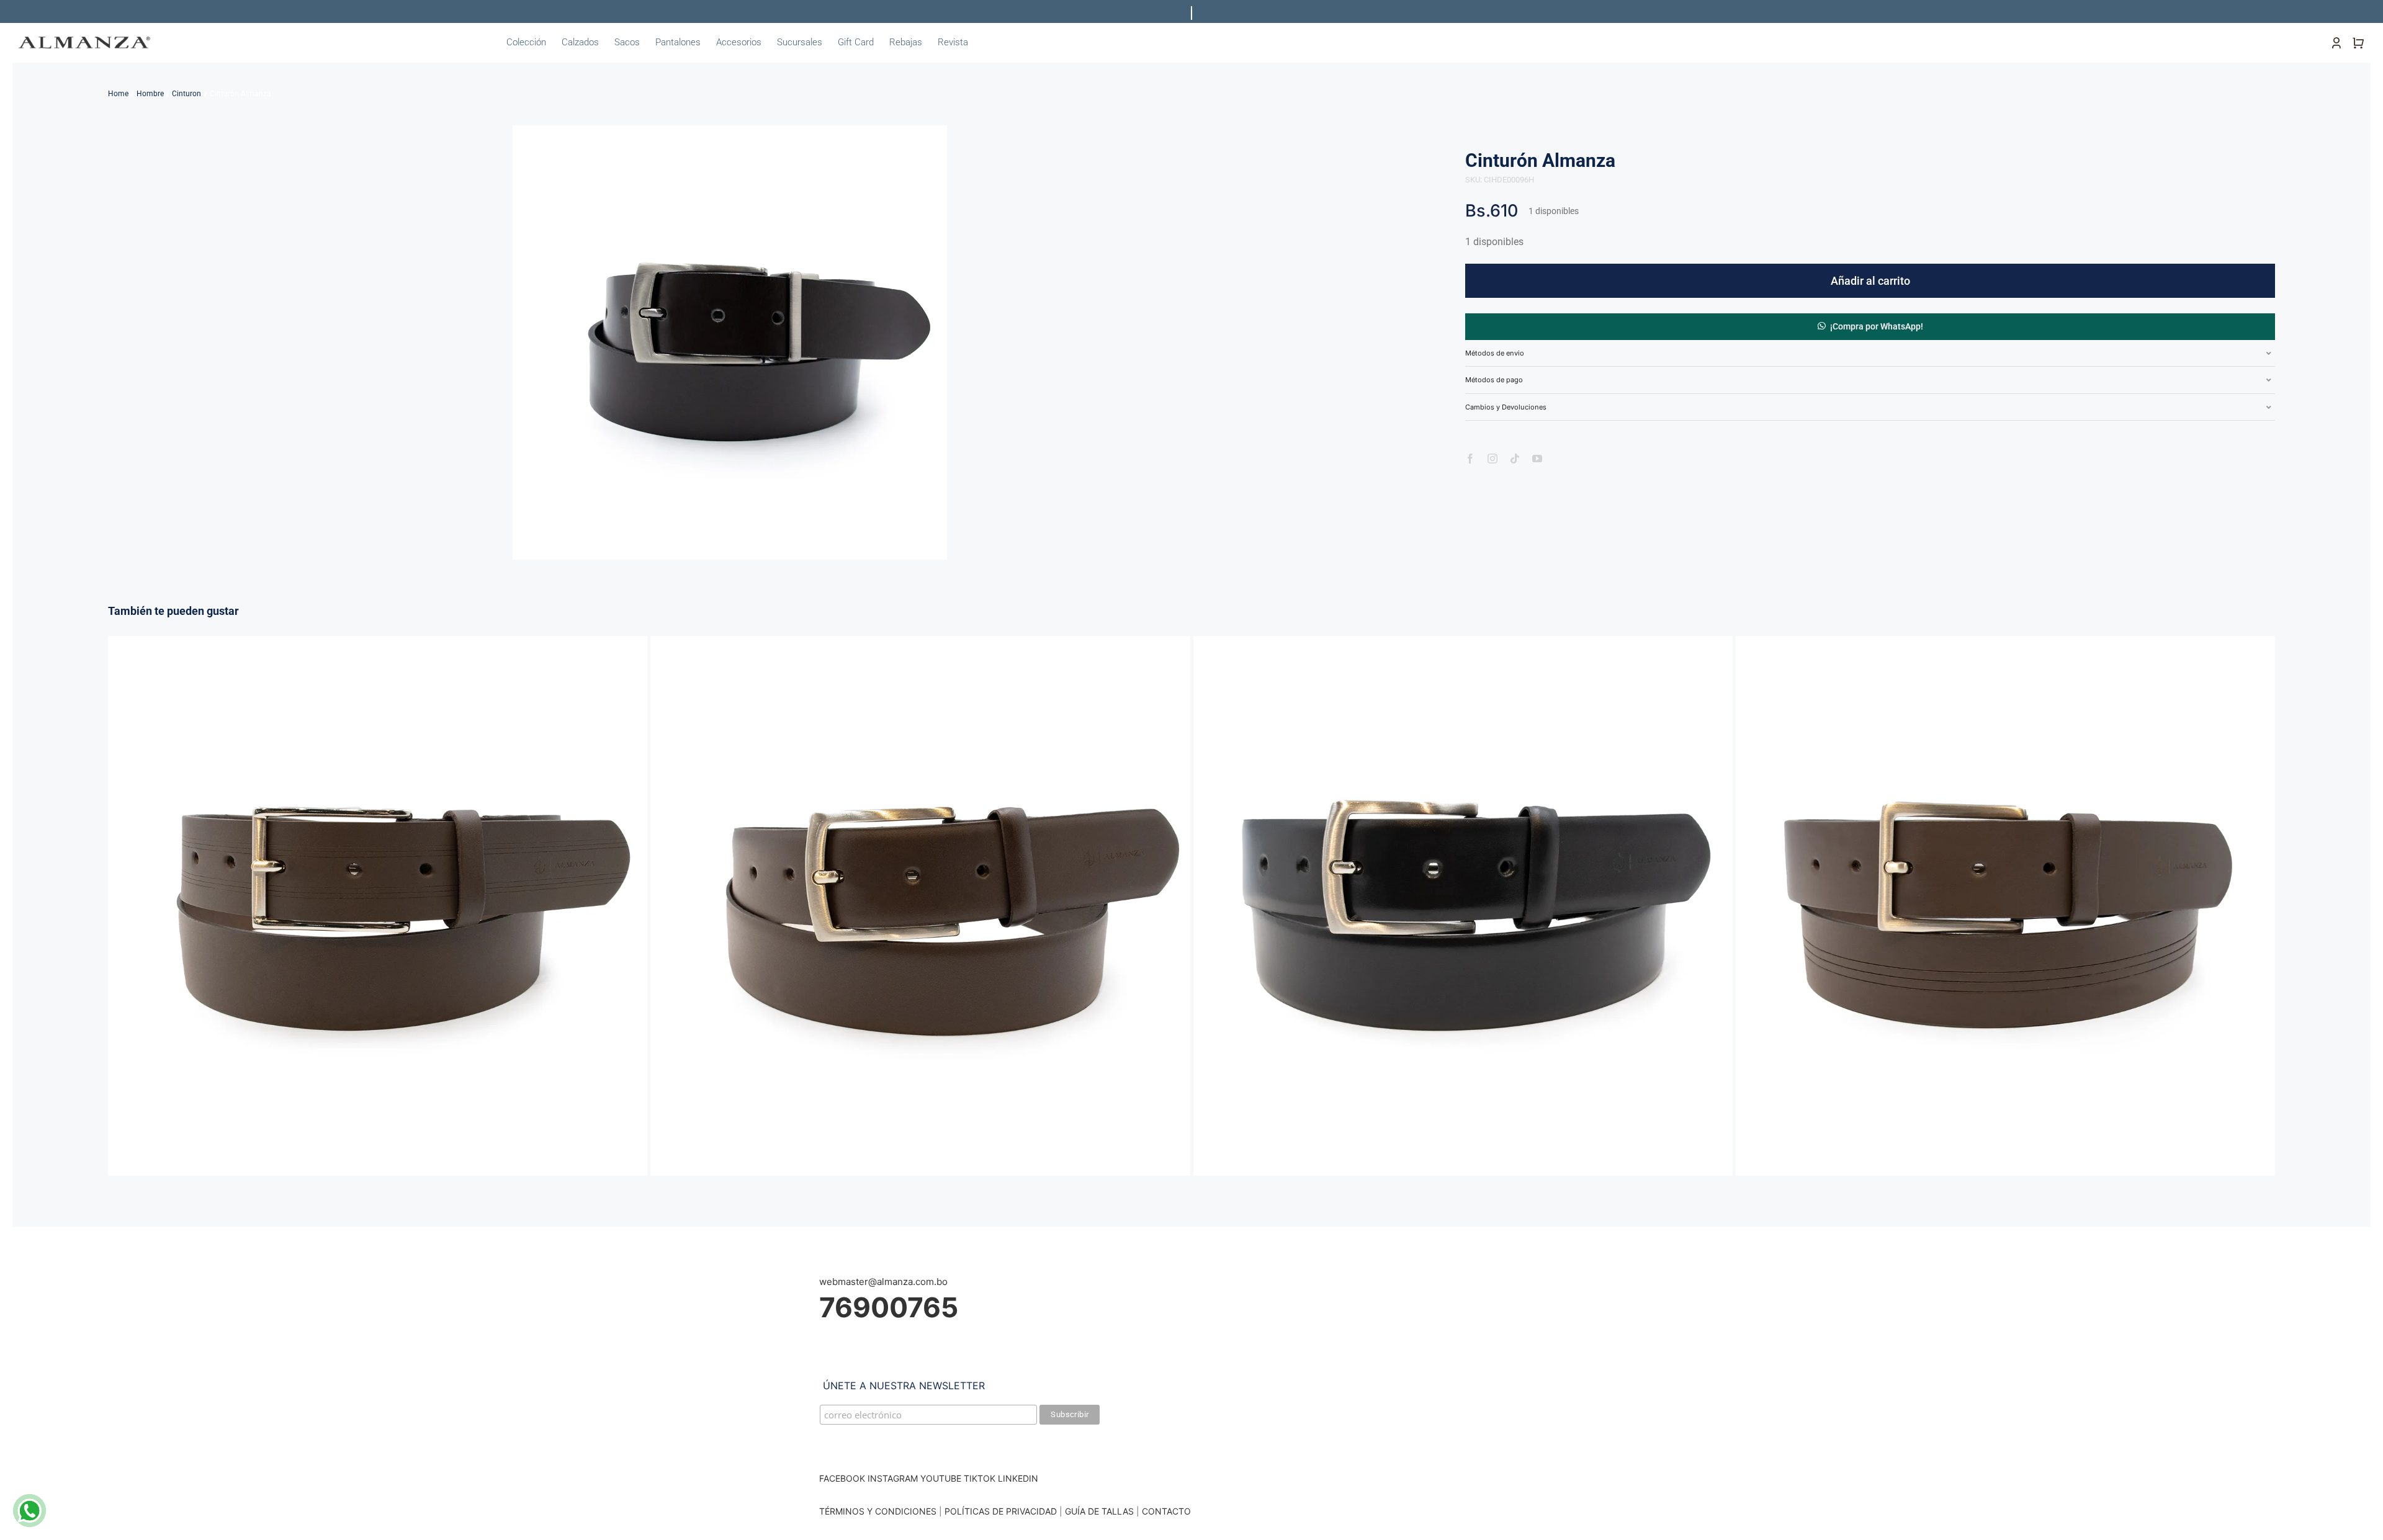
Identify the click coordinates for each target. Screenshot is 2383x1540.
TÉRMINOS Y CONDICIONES (878, 1511)
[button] (1870, 326)
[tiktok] (1515, 459)
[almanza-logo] (84, 41)
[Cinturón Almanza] (378, 642)
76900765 (889, 1307)
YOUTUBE (941, 1478)
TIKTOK (980, 1478)
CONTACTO (1166, 1511)
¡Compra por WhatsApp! (1877, 326)
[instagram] (1492, 459)
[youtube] (1537, 459)
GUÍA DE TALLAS (1101, 1511)
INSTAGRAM (893, 1478)
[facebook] (1470, 459)
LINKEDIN (1018, 1478)
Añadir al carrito (1870, 281)
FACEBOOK (842, 1478)
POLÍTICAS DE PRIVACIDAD (1001, 1511)
